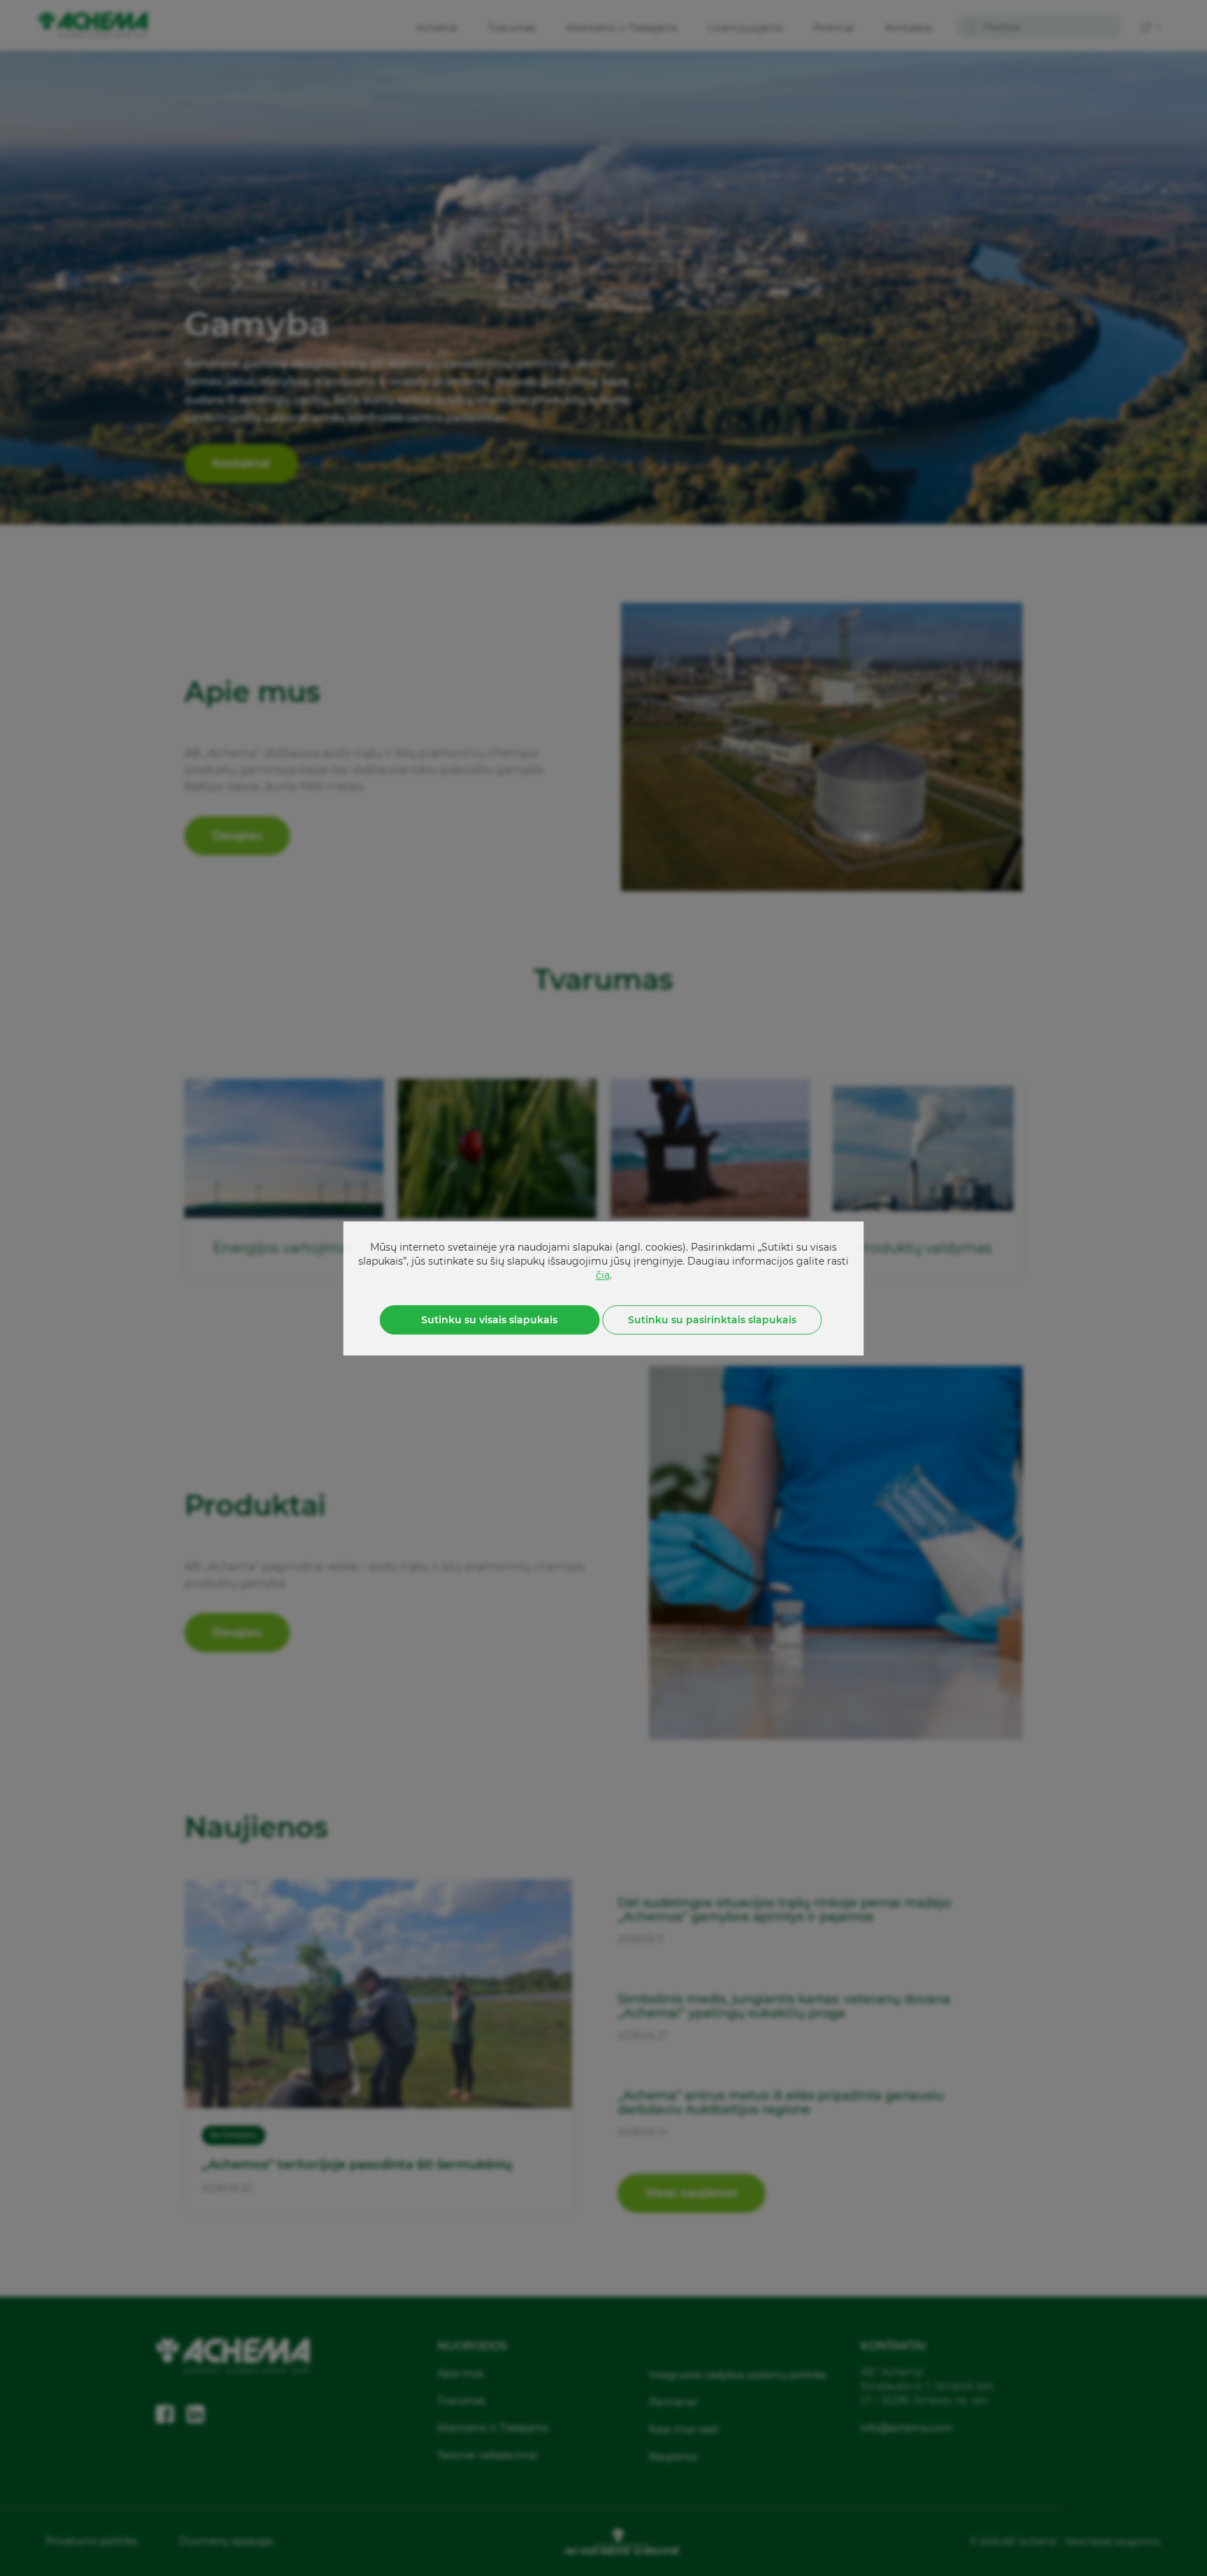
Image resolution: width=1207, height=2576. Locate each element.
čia (603, 1274)
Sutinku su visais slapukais (489, 1319)
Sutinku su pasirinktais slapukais (712, 1319)
